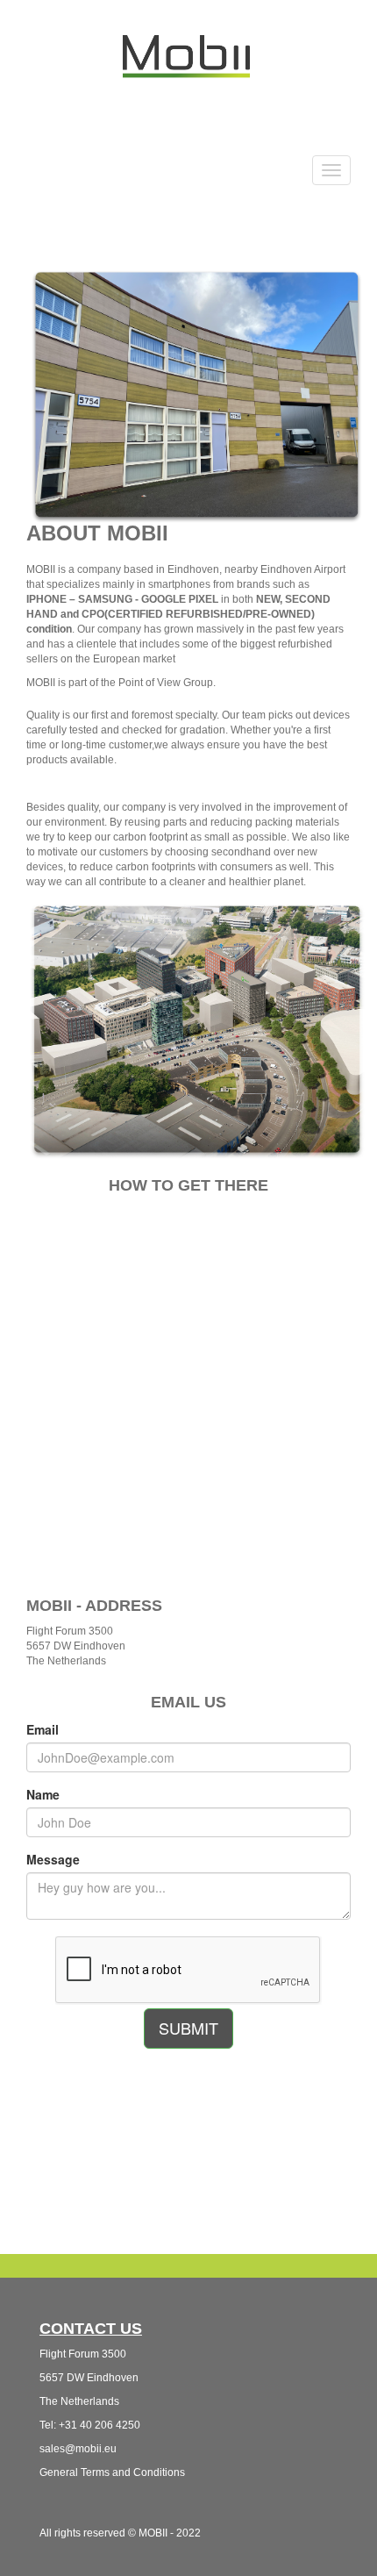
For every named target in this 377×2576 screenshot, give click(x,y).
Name (43, 1794)
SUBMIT (188, 2028)
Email (43, 1729)
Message (53, 1859)
